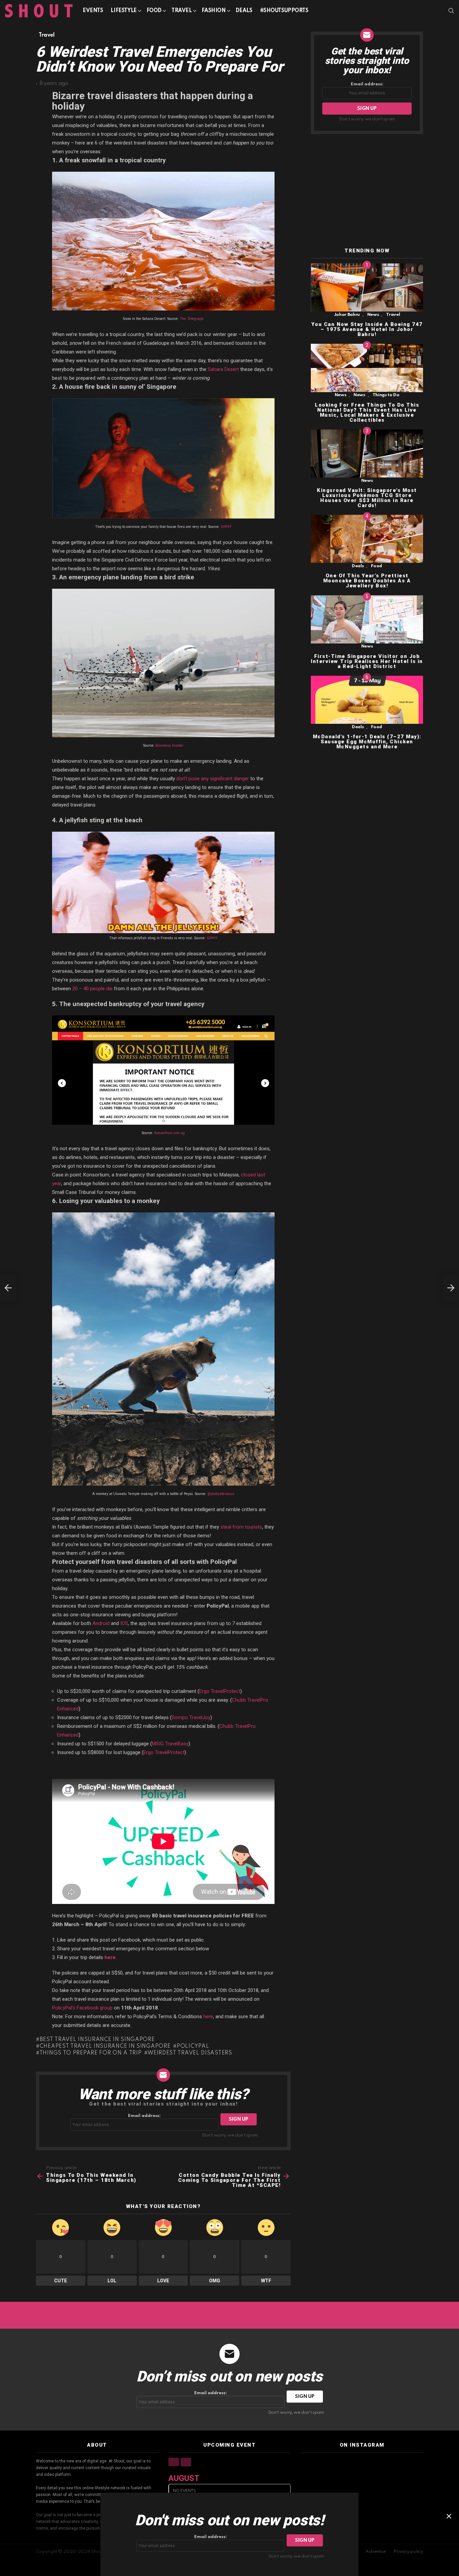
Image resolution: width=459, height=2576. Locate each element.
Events (93, 11)
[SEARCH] (451, 11)
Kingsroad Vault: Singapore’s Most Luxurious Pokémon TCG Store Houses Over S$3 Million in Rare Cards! (367, 498)
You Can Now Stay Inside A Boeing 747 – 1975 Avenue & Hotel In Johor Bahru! (367, 329)
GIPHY (226, 527)
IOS (124, 1623)
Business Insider (170, 745)
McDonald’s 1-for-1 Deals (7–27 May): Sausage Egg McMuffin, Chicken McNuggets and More (367, 742)
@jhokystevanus (221, 1494)
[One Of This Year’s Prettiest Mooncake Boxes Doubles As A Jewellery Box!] (367, 539)
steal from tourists (241, 1527)
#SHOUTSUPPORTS (284, 11)
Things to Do (386, 395)
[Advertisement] (367, 191)
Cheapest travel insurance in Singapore (105, 2046)
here (110, 1957)
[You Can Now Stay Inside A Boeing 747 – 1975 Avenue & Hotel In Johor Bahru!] (367, 287)
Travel (181, 11)
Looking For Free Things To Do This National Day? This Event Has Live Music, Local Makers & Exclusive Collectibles (367, 412)
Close (449, 2516)
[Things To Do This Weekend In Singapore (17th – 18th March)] (8, 1288)
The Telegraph (192, 319)
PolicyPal (193, 2046)
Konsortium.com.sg (170, 1133)
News (373, 315)
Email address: (144, 2116)
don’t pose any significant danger (213, 779)
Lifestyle (123, 11)
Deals (244, 11)
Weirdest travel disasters (190, 2053)
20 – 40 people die (92, 989)
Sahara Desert (223, 369)
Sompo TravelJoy (191, 1717)
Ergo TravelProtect (220, 1691)
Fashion (214, 11)
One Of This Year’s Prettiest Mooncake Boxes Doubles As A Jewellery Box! (367, 581)
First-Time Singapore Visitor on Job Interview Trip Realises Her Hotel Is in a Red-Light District (367, 661)
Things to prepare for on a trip (90, 2053)
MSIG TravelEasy (170, 1744)
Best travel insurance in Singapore (97, 2040)
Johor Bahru (347, 315)
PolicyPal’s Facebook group (82, 2008)
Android (101, 1623)
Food (154, 11)
